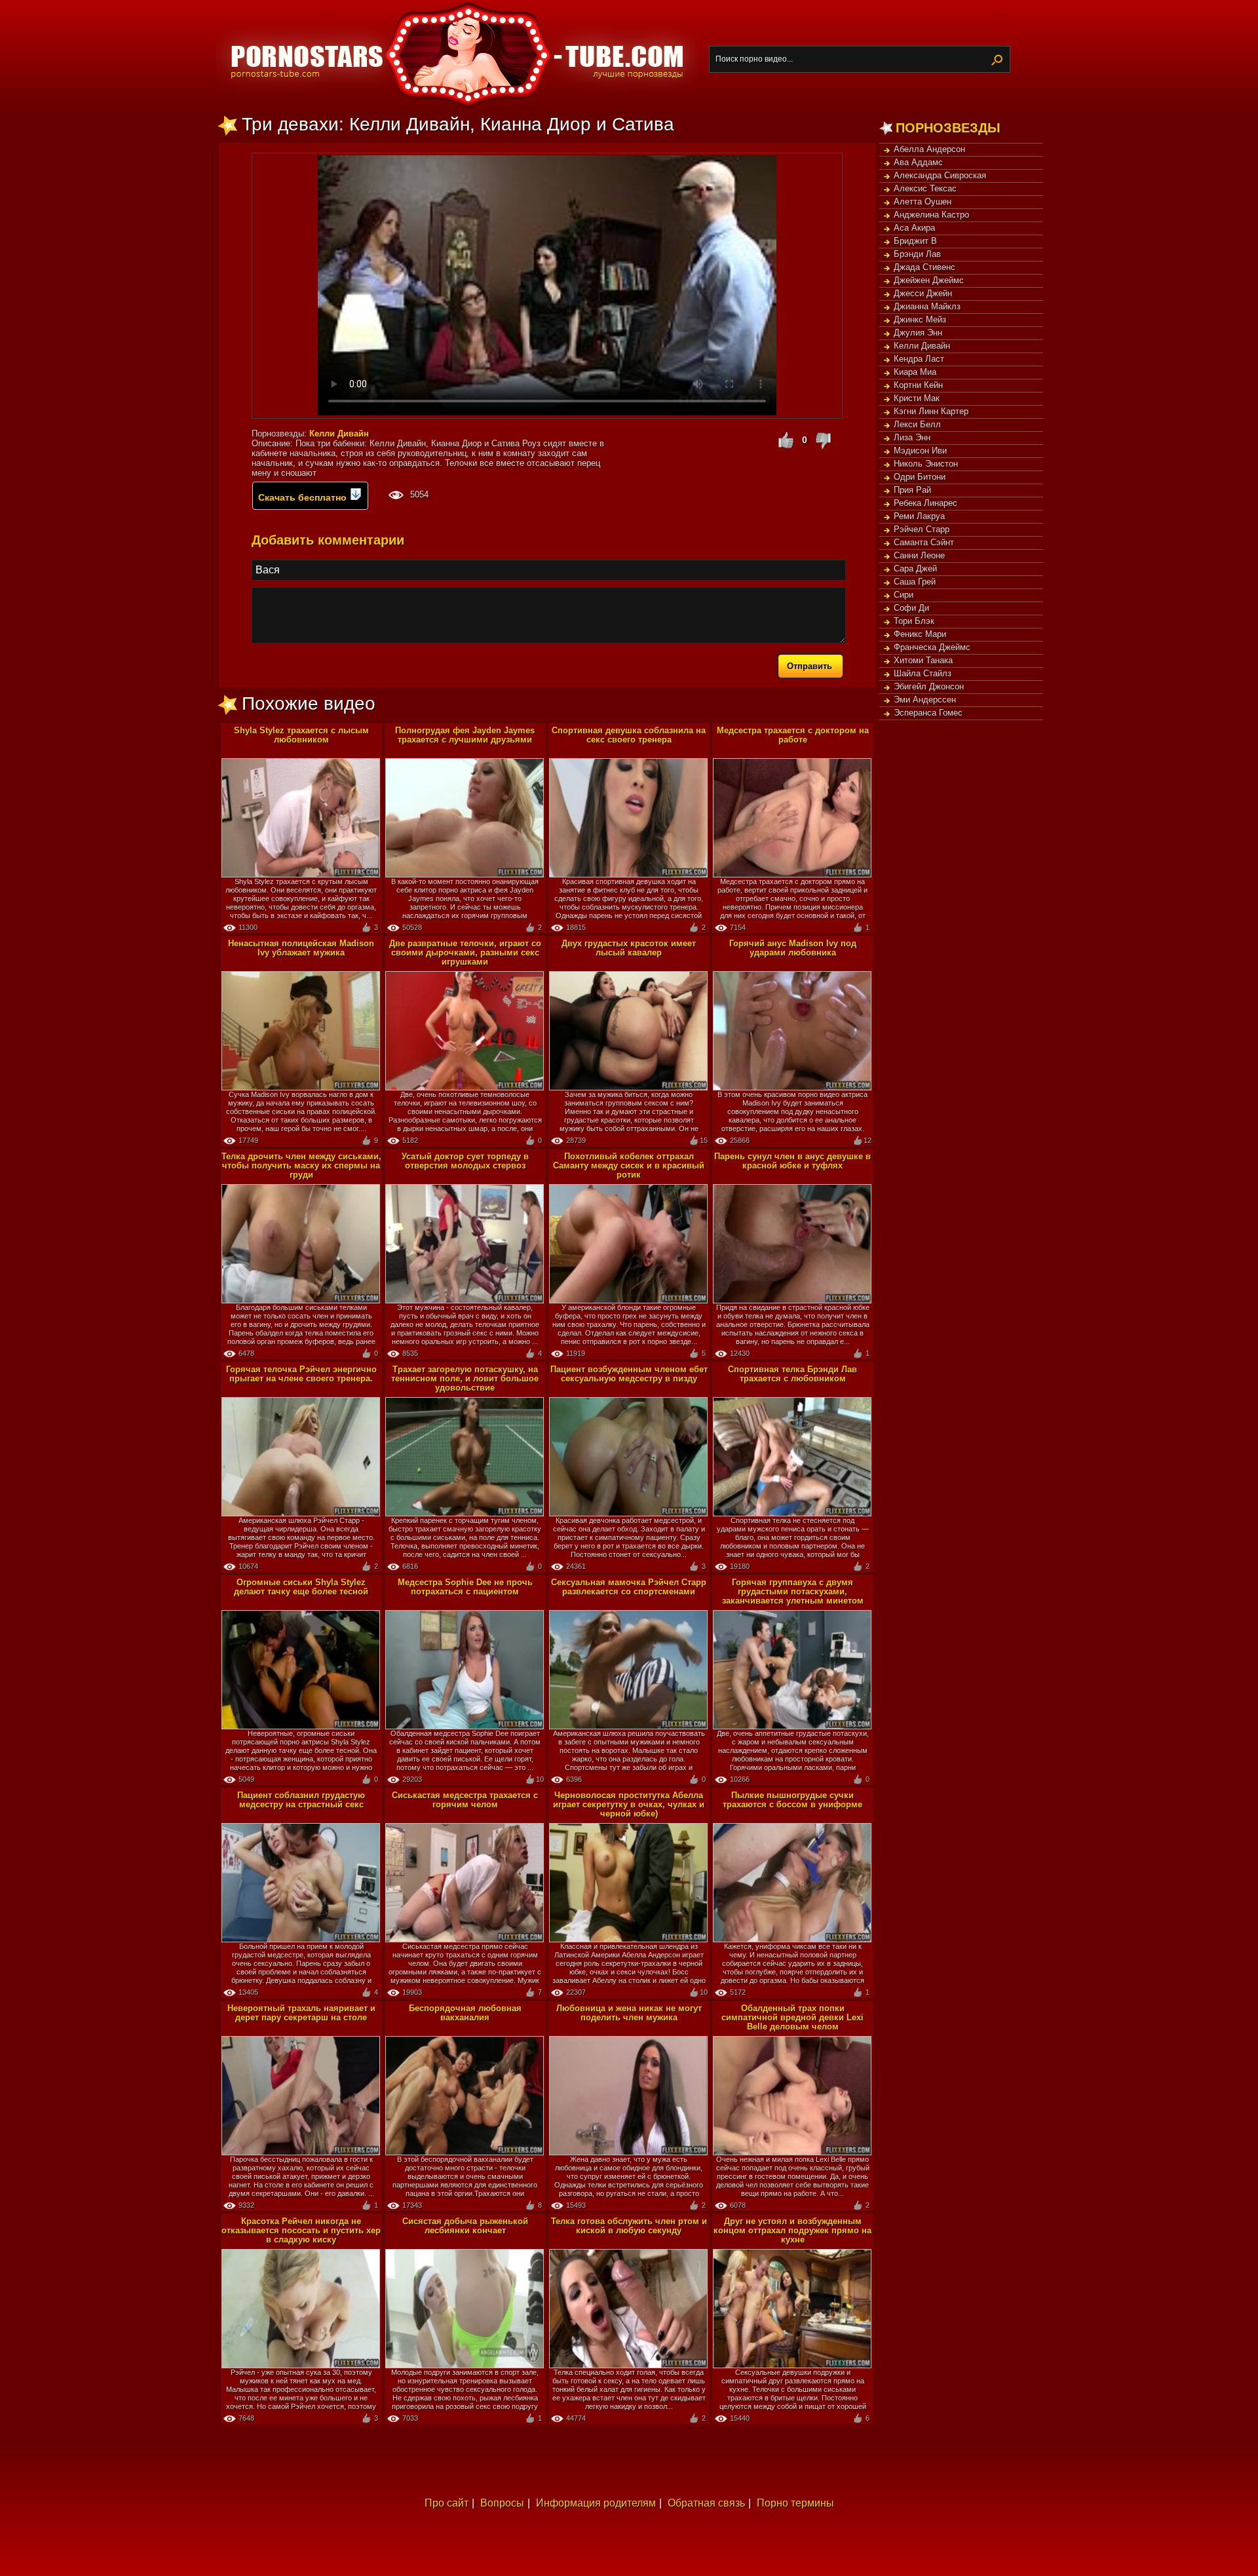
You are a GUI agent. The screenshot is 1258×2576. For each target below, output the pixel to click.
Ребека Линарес (925, 503)
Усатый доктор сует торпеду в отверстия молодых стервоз (465, 1161)
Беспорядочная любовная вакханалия (465, 2013)
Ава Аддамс (918, 162)
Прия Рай (912, 490)
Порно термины (795, 2503)
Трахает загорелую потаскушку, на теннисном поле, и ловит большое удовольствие (465, 1378)
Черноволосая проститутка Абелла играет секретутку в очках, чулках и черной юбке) (629, 1804)
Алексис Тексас (925, 188)
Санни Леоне (919, 555)
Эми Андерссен (925, 700)
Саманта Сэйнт (924, 542)
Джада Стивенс (924, 267)
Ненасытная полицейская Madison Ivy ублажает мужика (301, 948)
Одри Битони (920, 477)
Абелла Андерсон (929, 149)
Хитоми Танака (923, 660)
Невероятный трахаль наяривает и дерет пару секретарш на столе (301, 2013)
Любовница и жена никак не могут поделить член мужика (629, 2013)
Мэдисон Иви (920, 451)
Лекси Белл (917, 424)
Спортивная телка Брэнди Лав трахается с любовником (792, 1374)
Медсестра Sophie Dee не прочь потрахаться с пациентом (465, 1587)
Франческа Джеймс (932, 647)
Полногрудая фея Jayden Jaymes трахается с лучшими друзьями (465, 735)
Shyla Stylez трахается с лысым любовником (301, 735)
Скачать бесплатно (304, 497)
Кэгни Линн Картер (931, 411)
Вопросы (502, 2503)
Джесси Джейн (923, 293)
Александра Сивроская (940, 175)
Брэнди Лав (917, 254)
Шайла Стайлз (923, 673)
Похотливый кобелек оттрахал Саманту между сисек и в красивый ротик (629, 1165)
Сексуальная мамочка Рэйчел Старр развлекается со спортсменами (629, 1587)
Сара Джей (915, 568)
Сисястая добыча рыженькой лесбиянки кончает (465, 2226)
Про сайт (447, 2503)
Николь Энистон (926, 464)
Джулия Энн (918, 333)
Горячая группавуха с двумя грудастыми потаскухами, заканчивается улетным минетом (793, 1591)
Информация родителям (596, 2503)
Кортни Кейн (918, 385)
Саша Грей (915, 582)
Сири (904, 595)
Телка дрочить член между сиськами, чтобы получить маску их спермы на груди (301, 1165)
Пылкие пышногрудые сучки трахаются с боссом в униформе (792, 1800)
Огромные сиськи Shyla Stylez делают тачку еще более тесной (301, 1587)
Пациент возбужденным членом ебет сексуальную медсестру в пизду (629, 1374)
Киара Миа (915, 372)
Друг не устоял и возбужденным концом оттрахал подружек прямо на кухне (792, 2230)
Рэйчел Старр (922, 529)
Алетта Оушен (923, 202)
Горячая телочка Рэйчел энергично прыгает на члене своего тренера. (301, 1374)
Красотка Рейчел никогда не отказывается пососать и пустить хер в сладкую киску (301, 2230)
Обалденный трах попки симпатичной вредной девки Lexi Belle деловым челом (792, 2017)
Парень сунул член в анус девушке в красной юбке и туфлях (792, 1161)
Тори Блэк (914, 621)
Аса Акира (914, 228)
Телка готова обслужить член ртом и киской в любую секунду (629, 2226)
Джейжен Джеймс (929, 280)
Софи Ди (911, 608)
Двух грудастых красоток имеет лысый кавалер (629, 948)
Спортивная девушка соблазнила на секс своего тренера (629, 735)
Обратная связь (706, 2503)
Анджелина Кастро (931, 215)
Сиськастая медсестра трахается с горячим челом (465, 1800)
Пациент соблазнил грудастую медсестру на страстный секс (301, 1800)
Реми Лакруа (919, 516)
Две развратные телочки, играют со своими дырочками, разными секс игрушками (465, 952)
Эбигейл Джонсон (929, 686)
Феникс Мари (920, 634)
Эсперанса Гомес (928, 713)
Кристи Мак (917, 398)
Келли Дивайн (922, 346)
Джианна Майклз (927, 306)
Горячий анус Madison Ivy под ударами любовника (793, 948)
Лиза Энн (912, 437)
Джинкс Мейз (920, 319)
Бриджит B (915, 241)
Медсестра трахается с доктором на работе (793, 735)
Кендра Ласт (919, 359)
